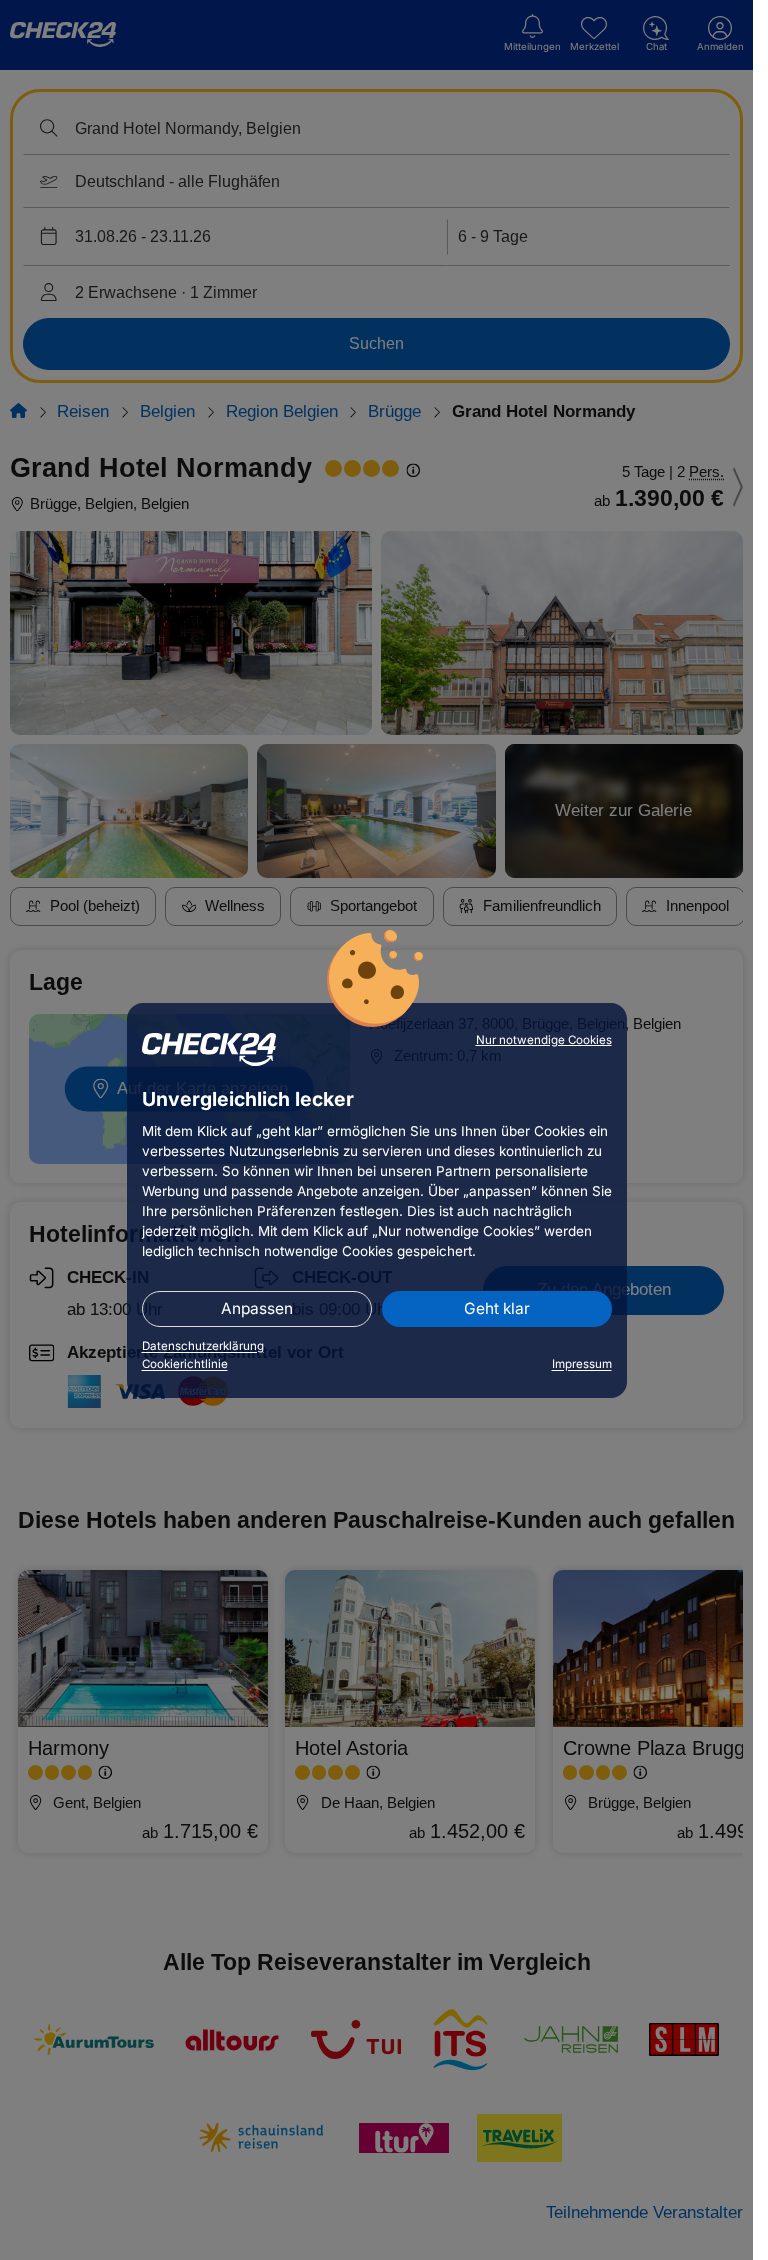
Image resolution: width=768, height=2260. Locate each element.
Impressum (582, 1364)
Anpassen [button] (257, 1308)
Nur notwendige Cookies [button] (544, 1040)
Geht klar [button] (497, 1308)
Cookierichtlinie (185, 1364)
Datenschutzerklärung (203, 1346)
